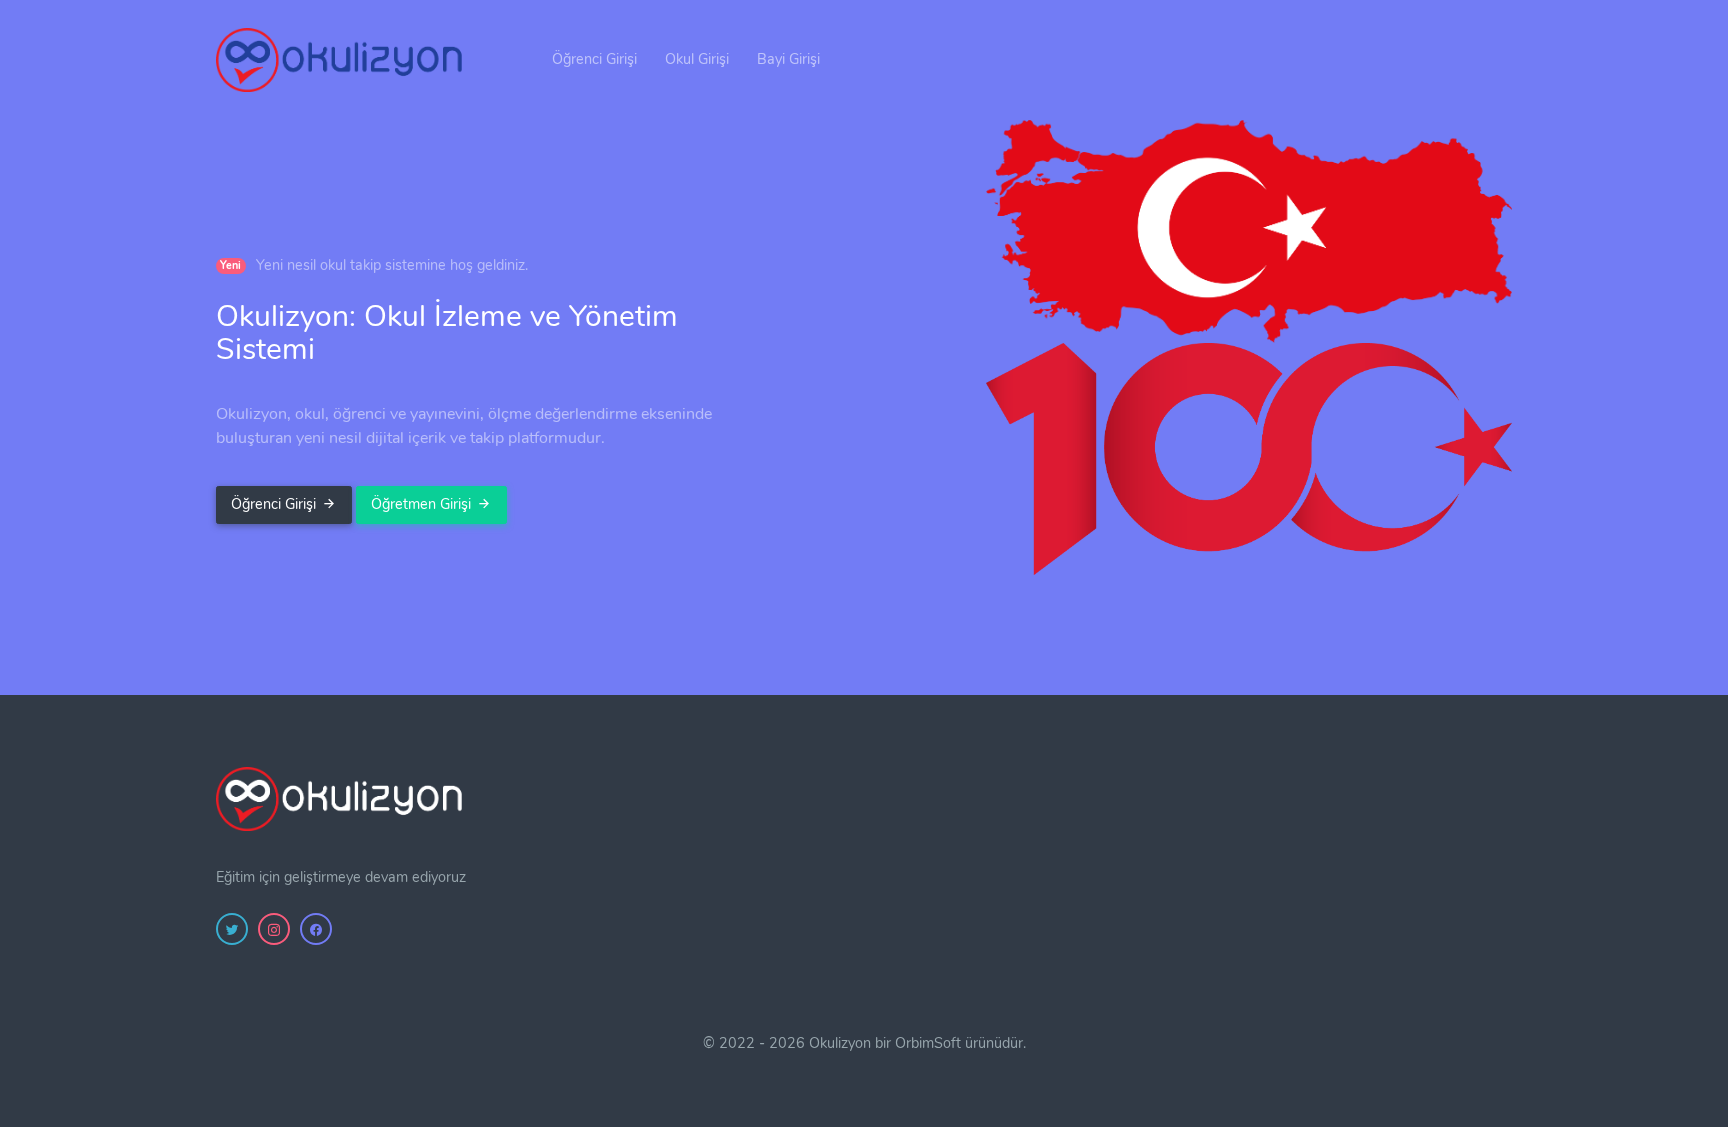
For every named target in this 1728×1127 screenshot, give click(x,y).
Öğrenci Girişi (594, 59)
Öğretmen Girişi (421, 504)
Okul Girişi (697, 59)
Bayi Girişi (788, 59)
